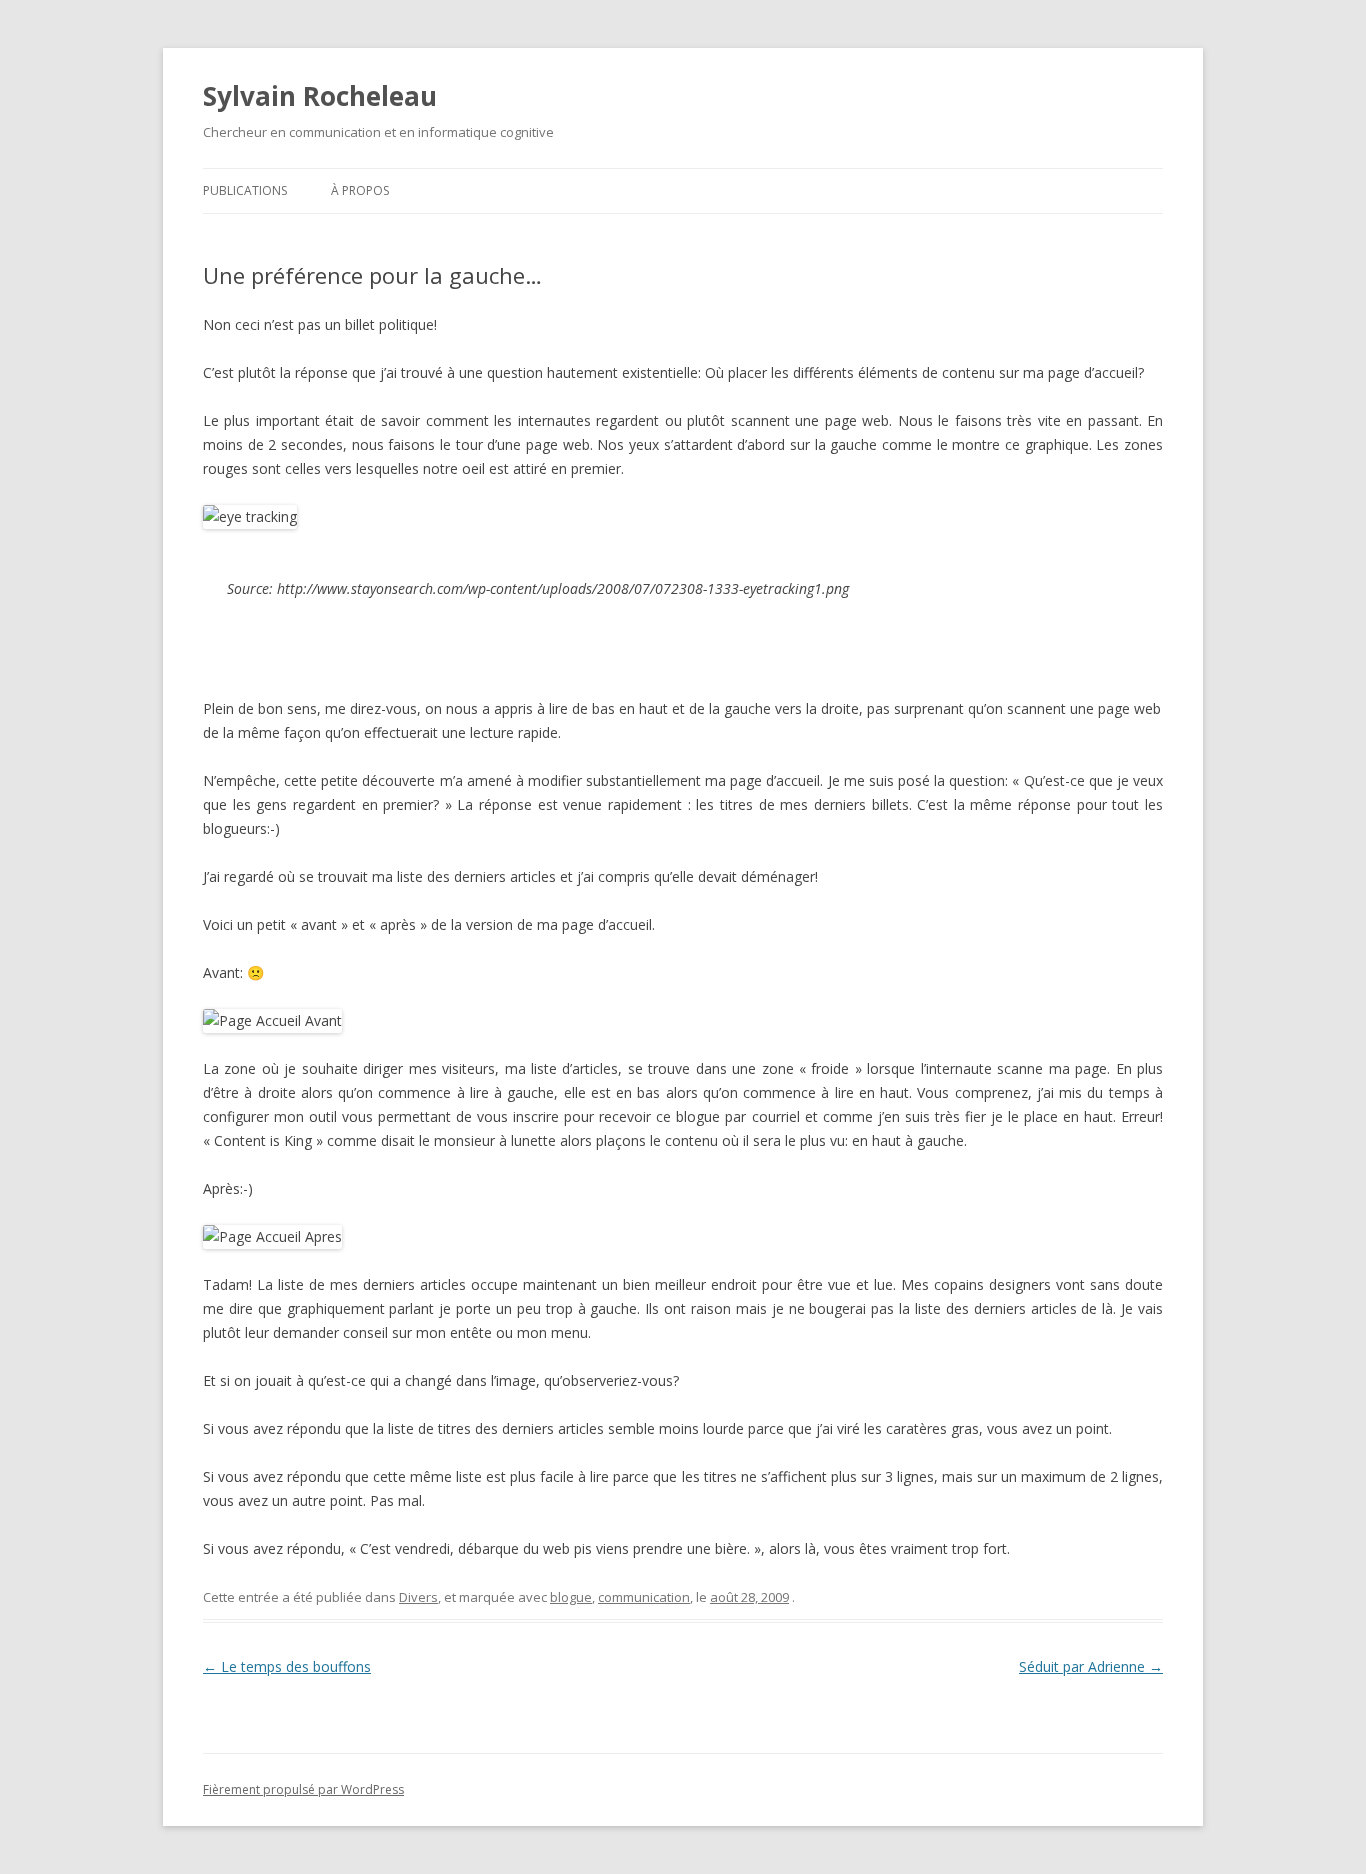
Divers (418, 1597)
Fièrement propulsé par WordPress (303, 1789)
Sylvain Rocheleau (320, 96)
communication (644, 1597)
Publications (245, 190)
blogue (571, 1597)
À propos (360, 190)
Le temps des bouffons (287, 1666)
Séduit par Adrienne (1091, 1666)
